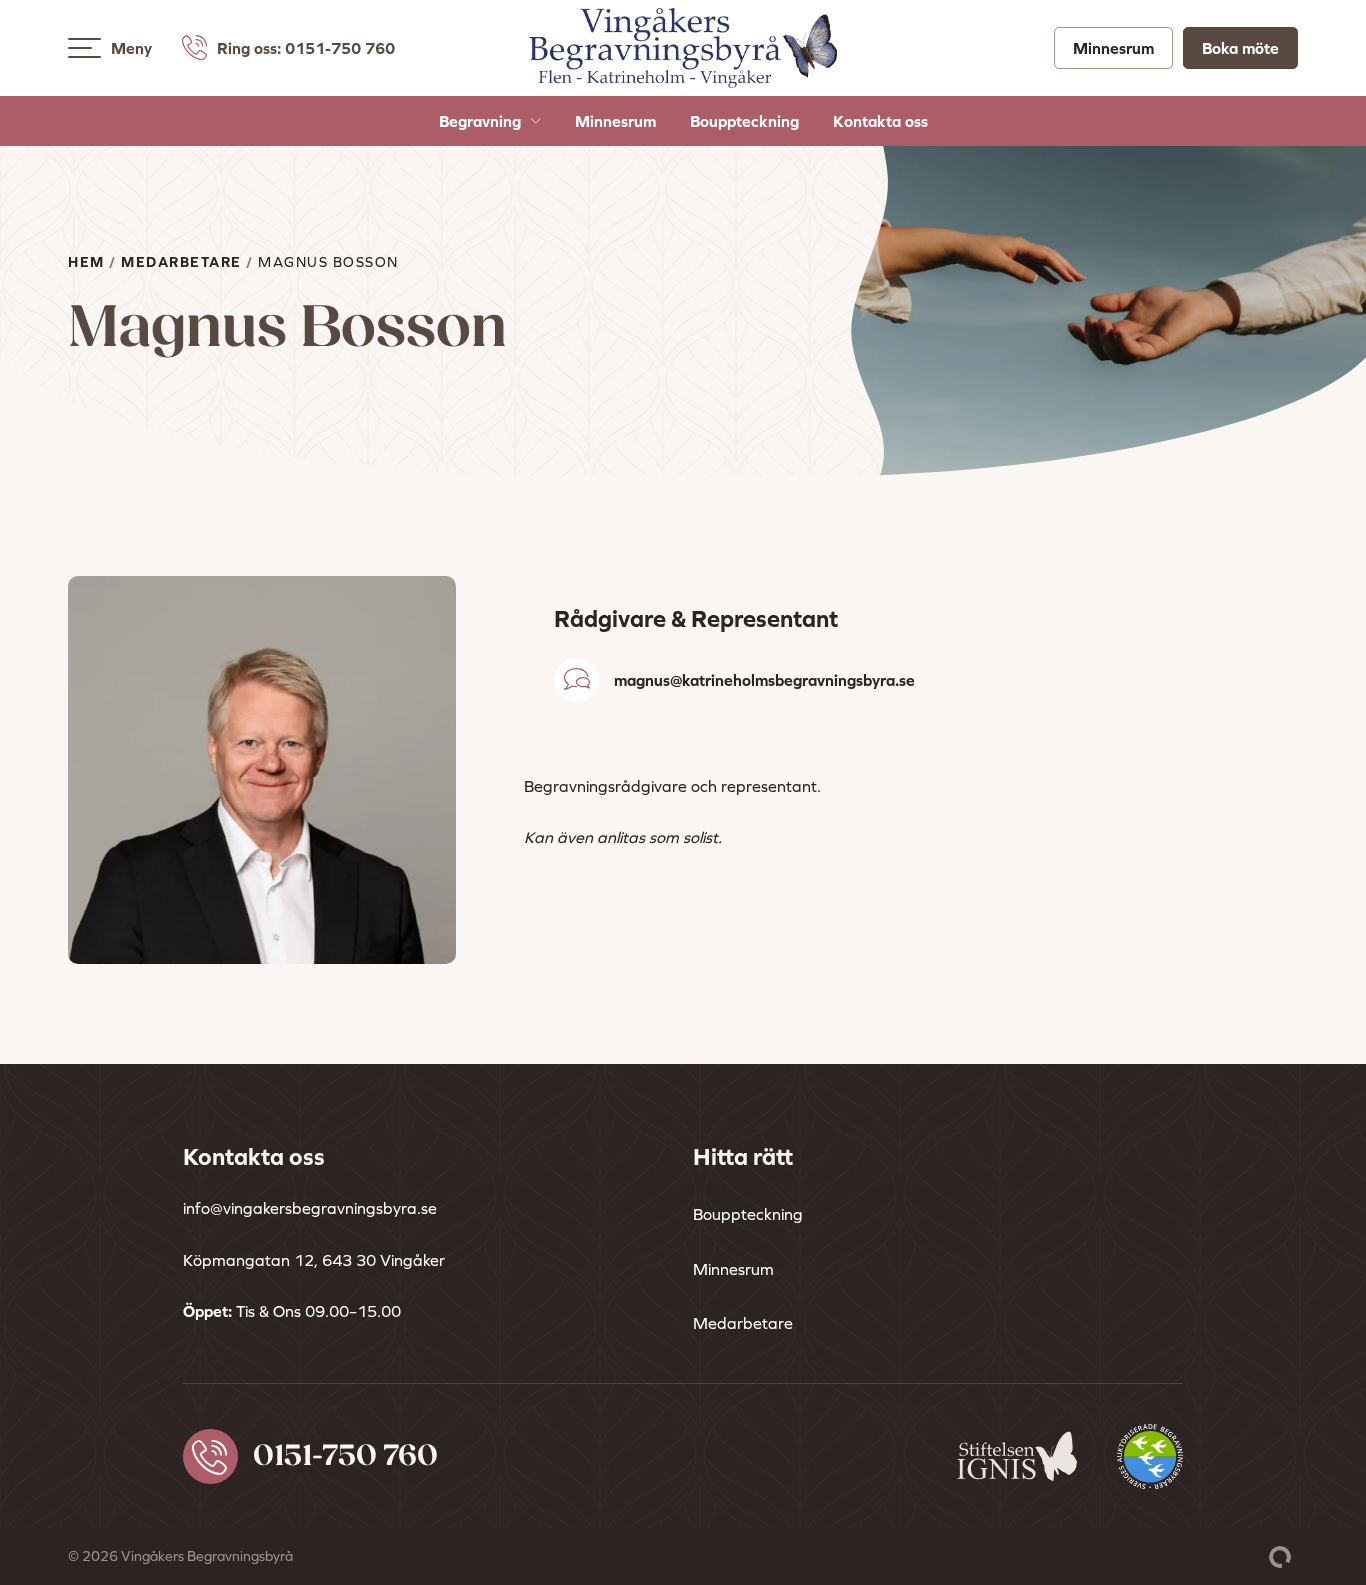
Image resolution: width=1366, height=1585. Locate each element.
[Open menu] (84, 48)
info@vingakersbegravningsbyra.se (310, 1208)
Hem (86, 262)
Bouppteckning (744, 121)
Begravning (480, 121)
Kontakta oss (880, 121)
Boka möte (1240, 48)
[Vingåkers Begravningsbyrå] (683, 75)
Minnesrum (1113, 48)
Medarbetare (181, 262)
